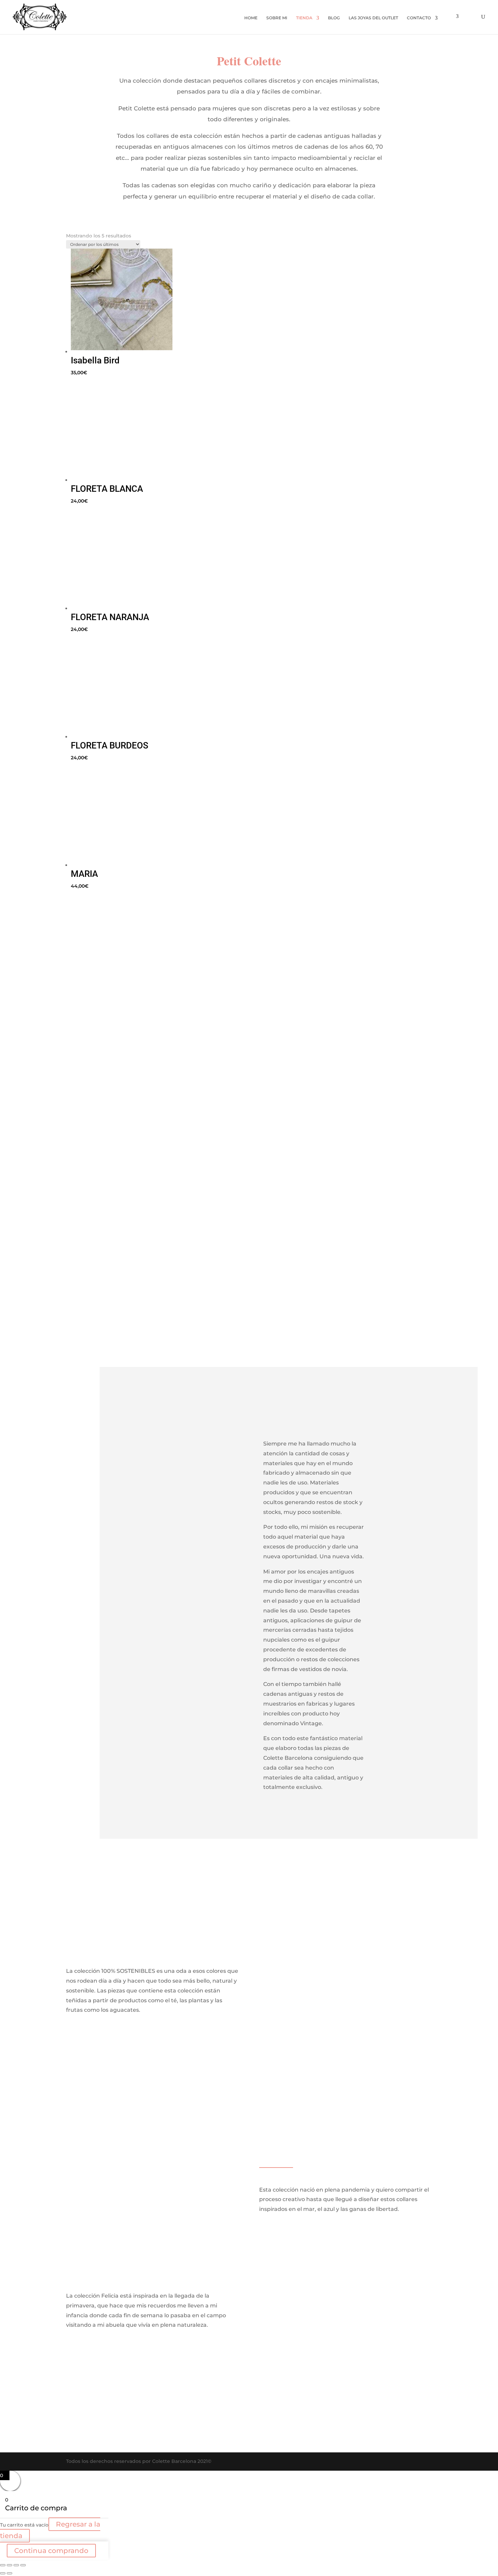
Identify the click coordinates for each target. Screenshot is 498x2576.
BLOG (334, 18)
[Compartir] (16, 2565)
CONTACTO (419, 18)
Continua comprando (51, 2551)
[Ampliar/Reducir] (3, 2565)
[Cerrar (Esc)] (23, 2565)
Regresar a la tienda (50, 2530)
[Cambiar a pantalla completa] (9, 2565)
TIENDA (304, 18)
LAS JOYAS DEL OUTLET (373, 18)
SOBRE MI (277, 18)
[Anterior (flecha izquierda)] (3, 2573)
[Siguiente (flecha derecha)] (9, 2573)
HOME (251, 18)
